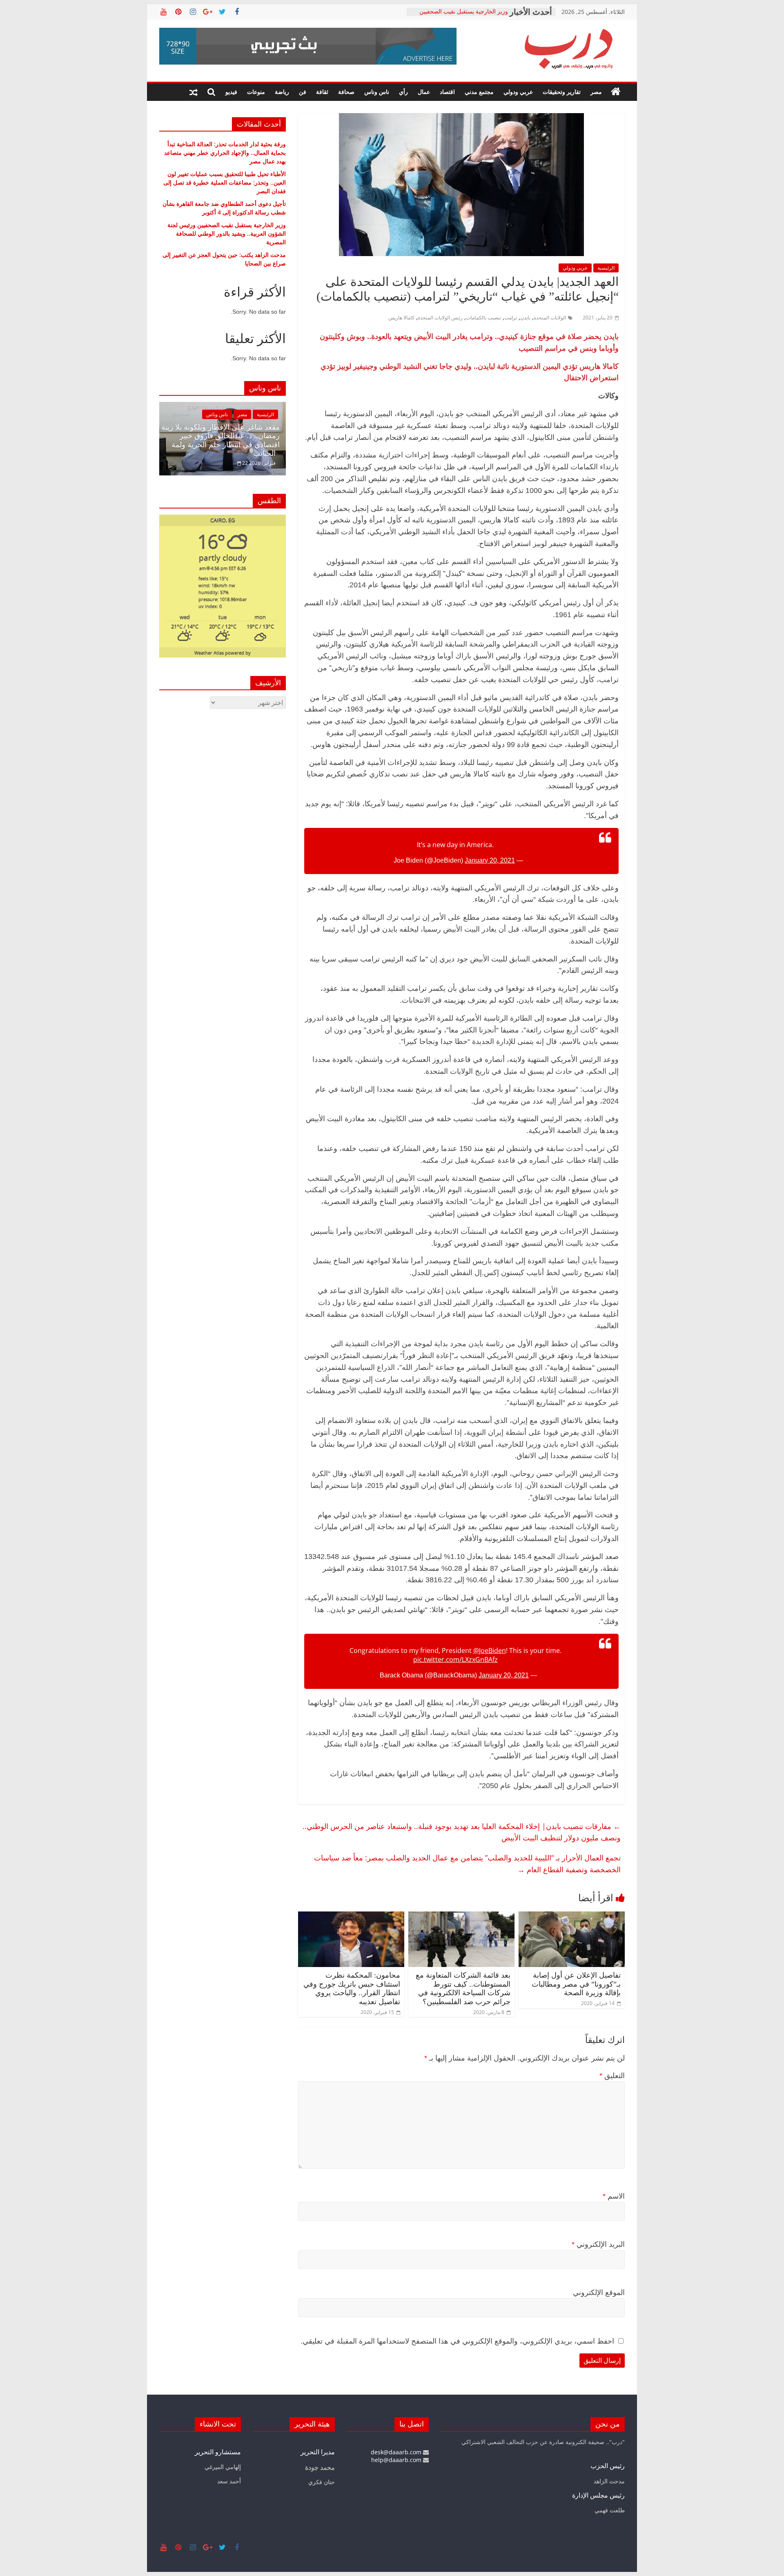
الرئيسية (606, 268)
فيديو (231, 92)
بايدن (525, 318)
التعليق (612, 2076)
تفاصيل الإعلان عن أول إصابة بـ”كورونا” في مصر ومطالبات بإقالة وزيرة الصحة (576, 1984)
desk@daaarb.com (397, 2452)
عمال (424, 92)
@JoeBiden (490, 1650)
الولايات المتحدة (550, 318)
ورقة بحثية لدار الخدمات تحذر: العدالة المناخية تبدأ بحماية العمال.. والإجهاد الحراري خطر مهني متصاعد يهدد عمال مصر (225, 153)
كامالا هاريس (401, 318)
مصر (596, 92)
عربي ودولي (518, 92)
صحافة (346, 92)
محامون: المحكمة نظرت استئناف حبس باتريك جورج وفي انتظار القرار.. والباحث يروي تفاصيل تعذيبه (352, 1988)
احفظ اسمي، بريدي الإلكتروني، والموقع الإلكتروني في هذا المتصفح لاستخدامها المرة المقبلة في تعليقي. (457, 2341)
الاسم (614, 2196)
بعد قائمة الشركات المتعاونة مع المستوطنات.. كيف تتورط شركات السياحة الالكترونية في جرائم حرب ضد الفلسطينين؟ (463, 1988)
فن (303, 92)
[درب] (616, 92)
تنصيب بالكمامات (483, 318)
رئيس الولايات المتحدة (440, 318)
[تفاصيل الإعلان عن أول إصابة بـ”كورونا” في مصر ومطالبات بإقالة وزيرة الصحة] (572, 1916)
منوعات (256, 92)
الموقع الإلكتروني (599, 2293)
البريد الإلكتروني (598, 2244)
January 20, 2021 (490, 860)
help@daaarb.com (397, 2460)
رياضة (282, 92)
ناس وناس (377, 92)
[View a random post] (194, 92)
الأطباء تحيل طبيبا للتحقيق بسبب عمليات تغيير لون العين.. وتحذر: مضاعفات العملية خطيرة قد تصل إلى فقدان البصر (225, 182)
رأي (403, 92)
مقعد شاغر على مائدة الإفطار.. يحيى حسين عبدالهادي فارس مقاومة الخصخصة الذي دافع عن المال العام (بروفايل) (268, 440)
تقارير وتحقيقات (562, 92)
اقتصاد (447, 92)
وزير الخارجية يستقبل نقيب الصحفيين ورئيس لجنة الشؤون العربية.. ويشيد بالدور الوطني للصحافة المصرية (227, 233)
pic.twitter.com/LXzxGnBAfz (455, 1659)
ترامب (511, 318)
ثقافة (322, 92)
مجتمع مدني (479, 92)
